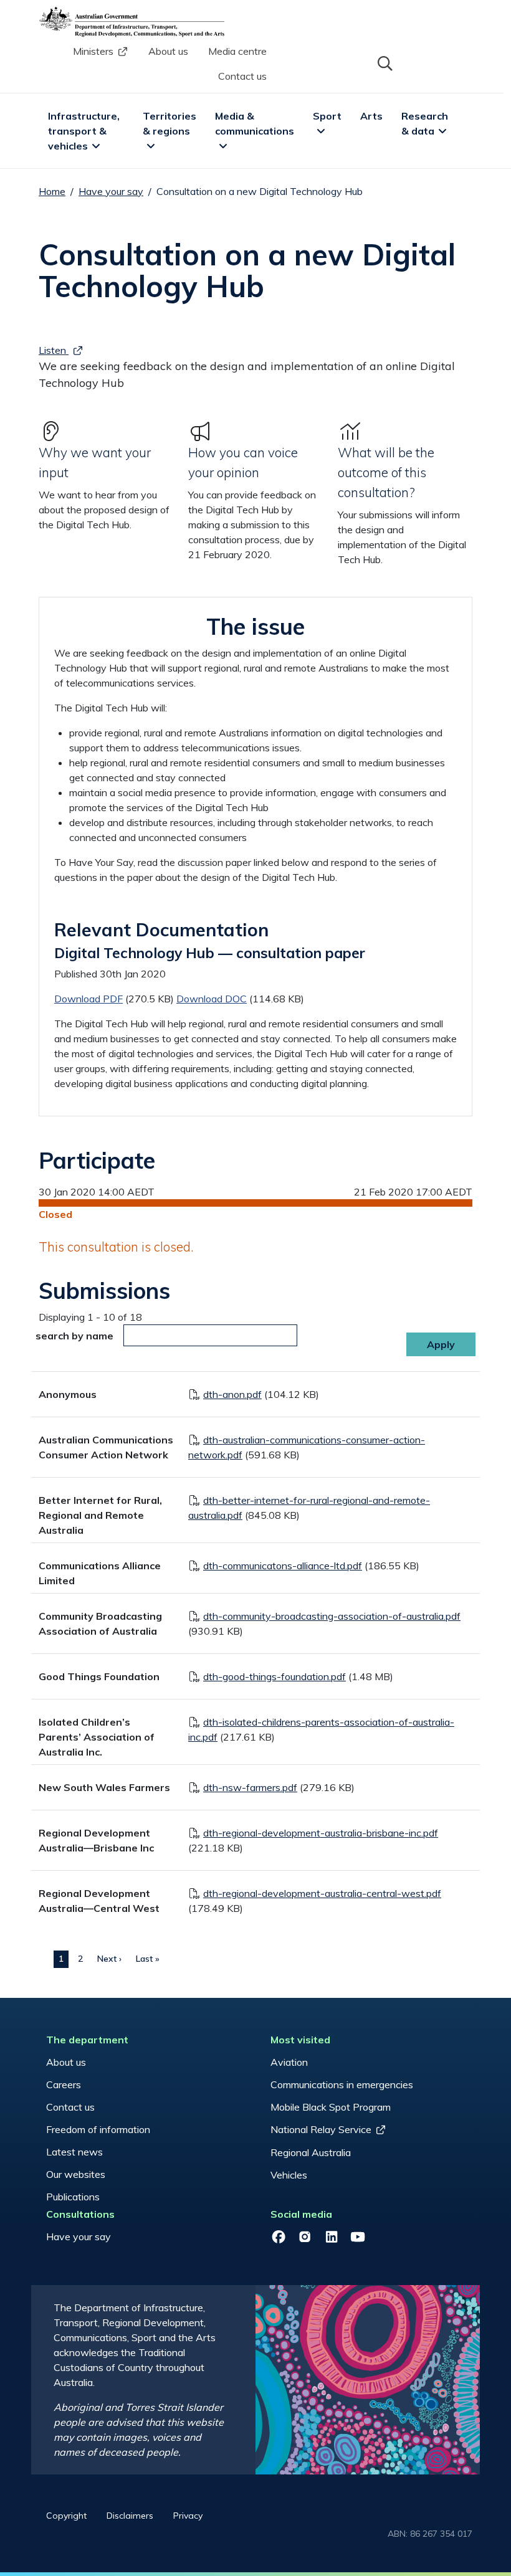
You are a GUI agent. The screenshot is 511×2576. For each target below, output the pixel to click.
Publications (73, 2197)
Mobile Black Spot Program (331, 2107)
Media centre (237, 51)
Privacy (188, 2516)
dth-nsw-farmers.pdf (250, 1787)
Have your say (111, 191)
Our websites (76, 2174)
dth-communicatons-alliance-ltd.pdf (283, 1566)
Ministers (93, 51)
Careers (64, 2084)
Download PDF (88, 999)
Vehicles (289, 2175)
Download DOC (212, 999)
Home (52, 191)
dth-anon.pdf (232, 1394)
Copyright (66, 2516)
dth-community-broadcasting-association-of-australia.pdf (332, 1616)
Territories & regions (171, 123)
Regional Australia (311, 2152)
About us (168, 51)
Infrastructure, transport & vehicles (85, 131)
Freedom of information (98, 2129)
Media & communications (255, 123)
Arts (371, 116)
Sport (327, 116)
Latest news (74, 2152)
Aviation (289, 2062)
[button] (384, 62)
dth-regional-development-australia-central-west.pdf (322, 1893)
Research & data (426, 123)
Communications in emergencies (342, 2084)
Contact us (242, 76)
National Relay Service (321, 2129)
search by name (74, 1336)
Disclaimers (130, 2516)
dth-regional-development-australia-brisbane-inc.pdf (321, 1833)
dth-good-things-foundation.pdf (275, 1676)
